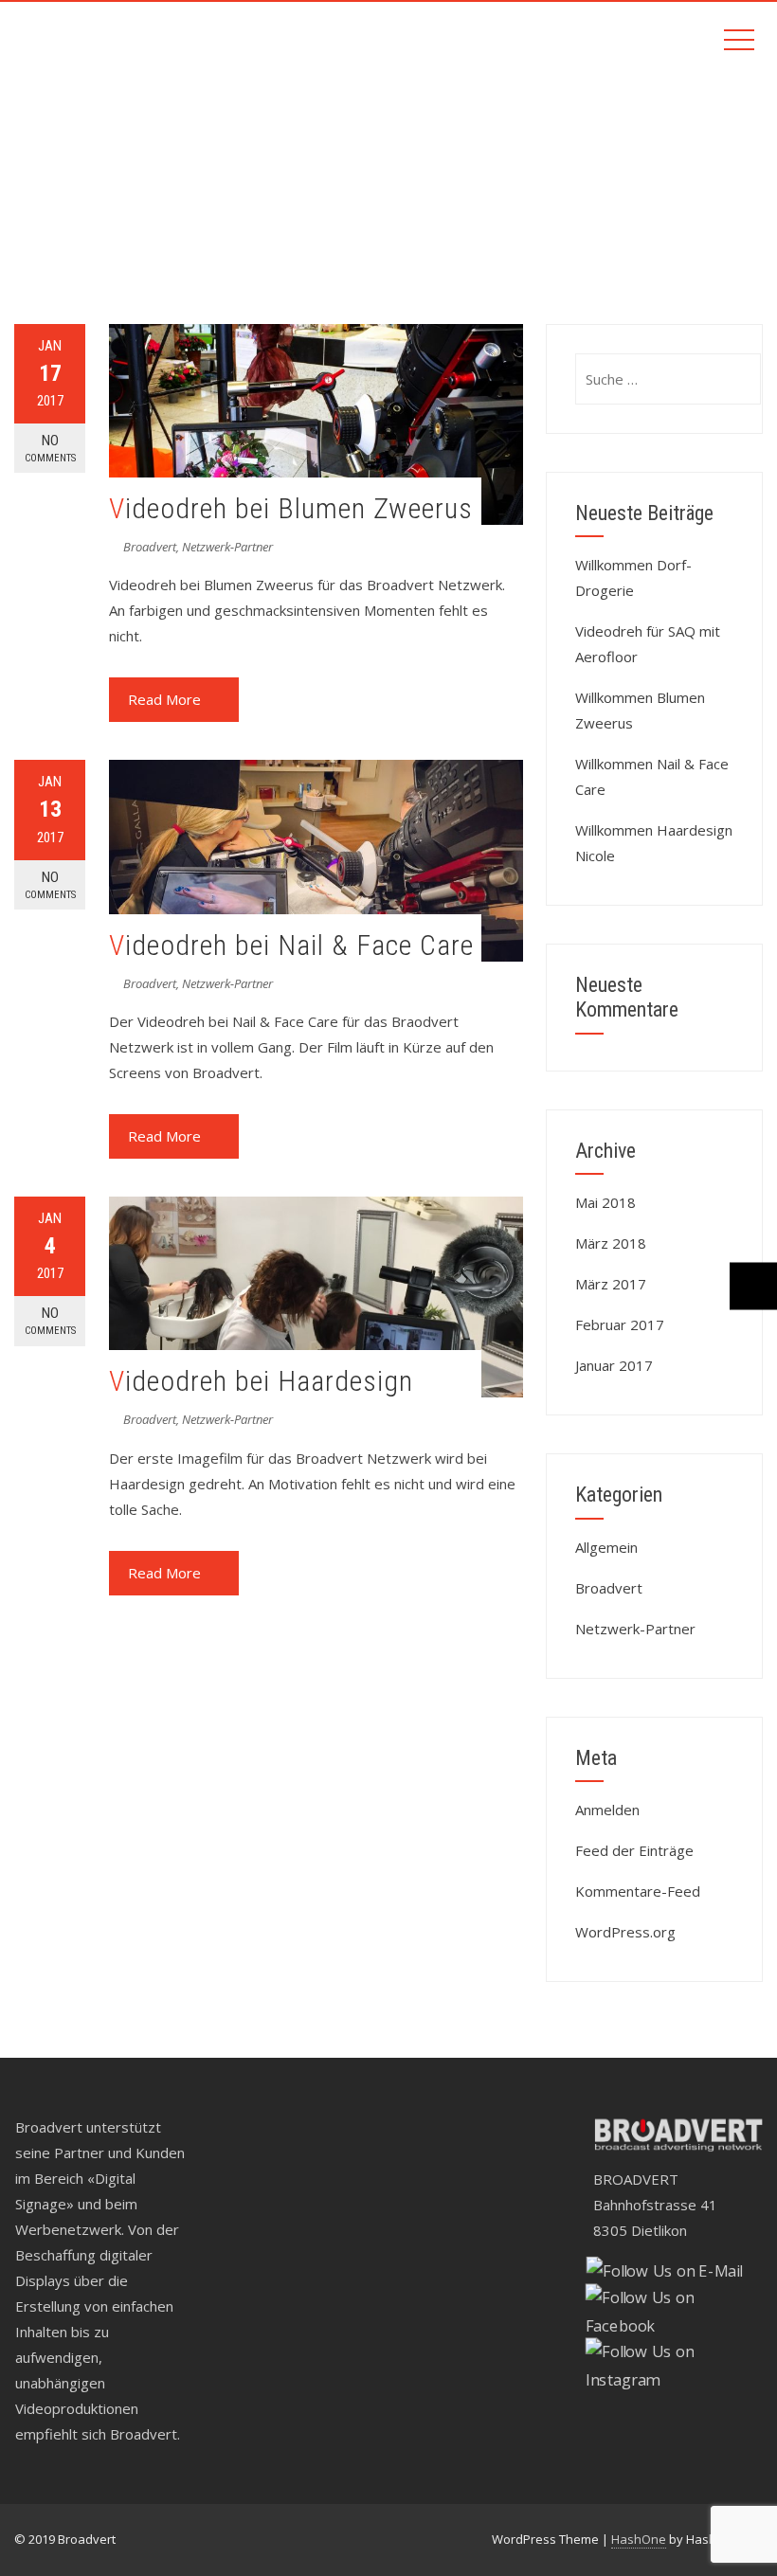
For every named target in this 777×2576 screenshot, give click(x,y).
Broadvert (150, 547)
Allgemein (606, 1547)
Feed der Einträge (634, 1850)
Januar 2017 (614, 1365)
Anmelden (607, 1810)
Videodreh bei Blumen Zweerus (291, 508)
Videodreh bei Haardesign (261, 1381)
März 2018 (611, 1243)
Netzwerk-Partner (227, 547)
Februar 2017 (620, 1324)
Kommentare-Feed (638, 1891)
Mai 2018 (605, 1202)
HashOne (639, 2539)
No (50, 448)
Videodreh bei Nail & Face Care (291, 945)
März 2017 (611, 1284)
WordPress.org (625, 1932)
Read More (164, 699)
